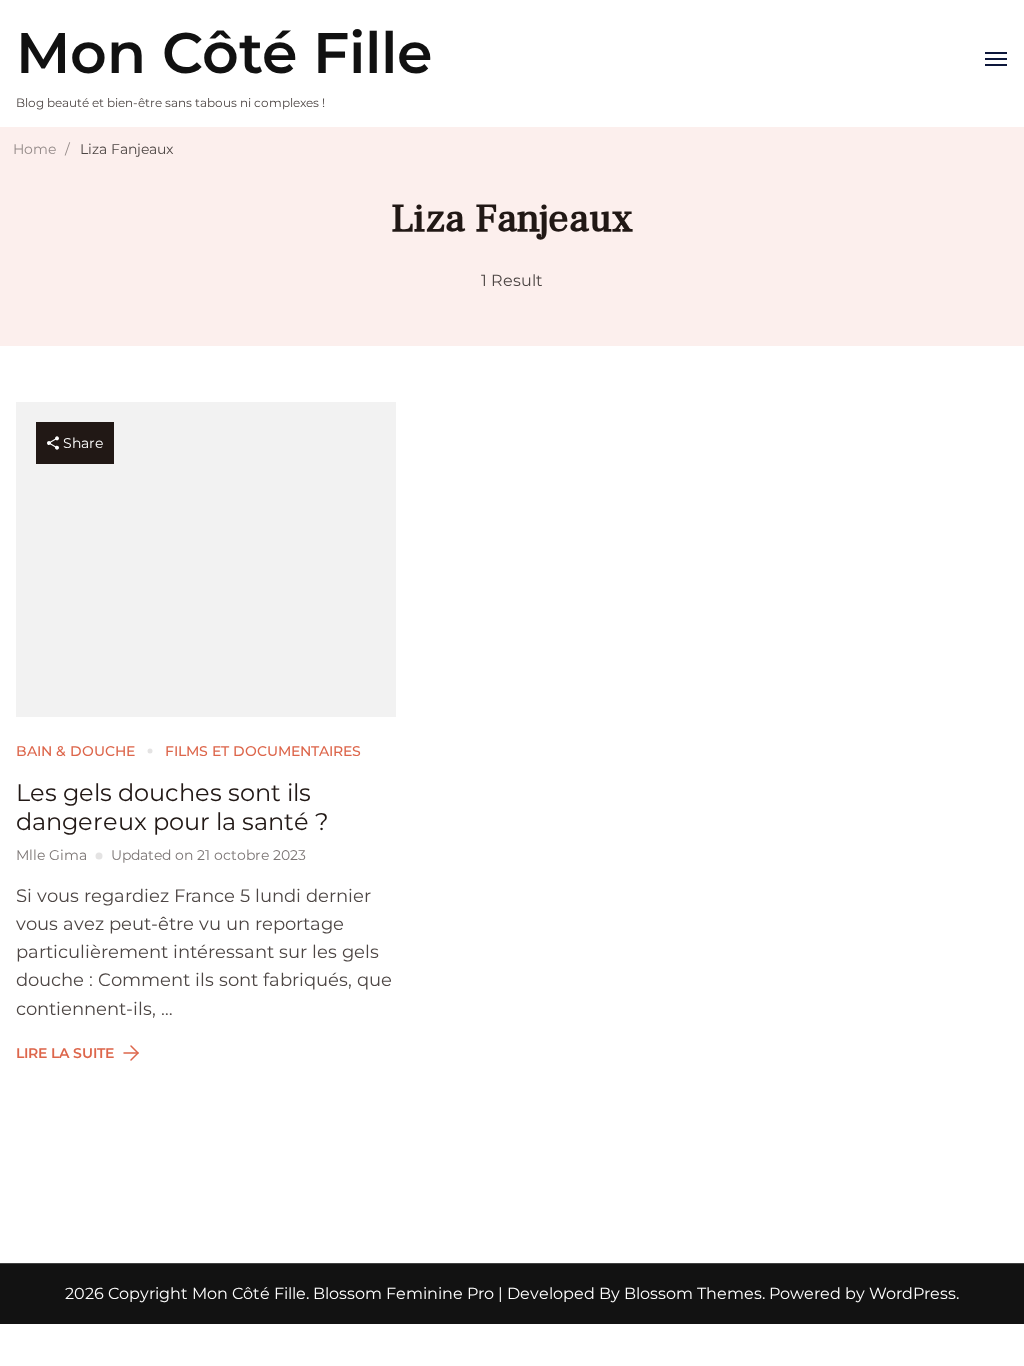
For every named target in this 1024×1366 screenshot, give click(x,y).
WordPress (912, 1293)
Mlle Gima (51, 855)
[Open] (996, 59)
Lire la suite (65, 1053)
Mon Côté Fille (224, 52)
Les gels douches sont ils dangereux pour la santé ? (172, 807)
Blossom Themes (691, 1293)
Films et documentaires (263, 751)
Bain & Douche (75, 751)
